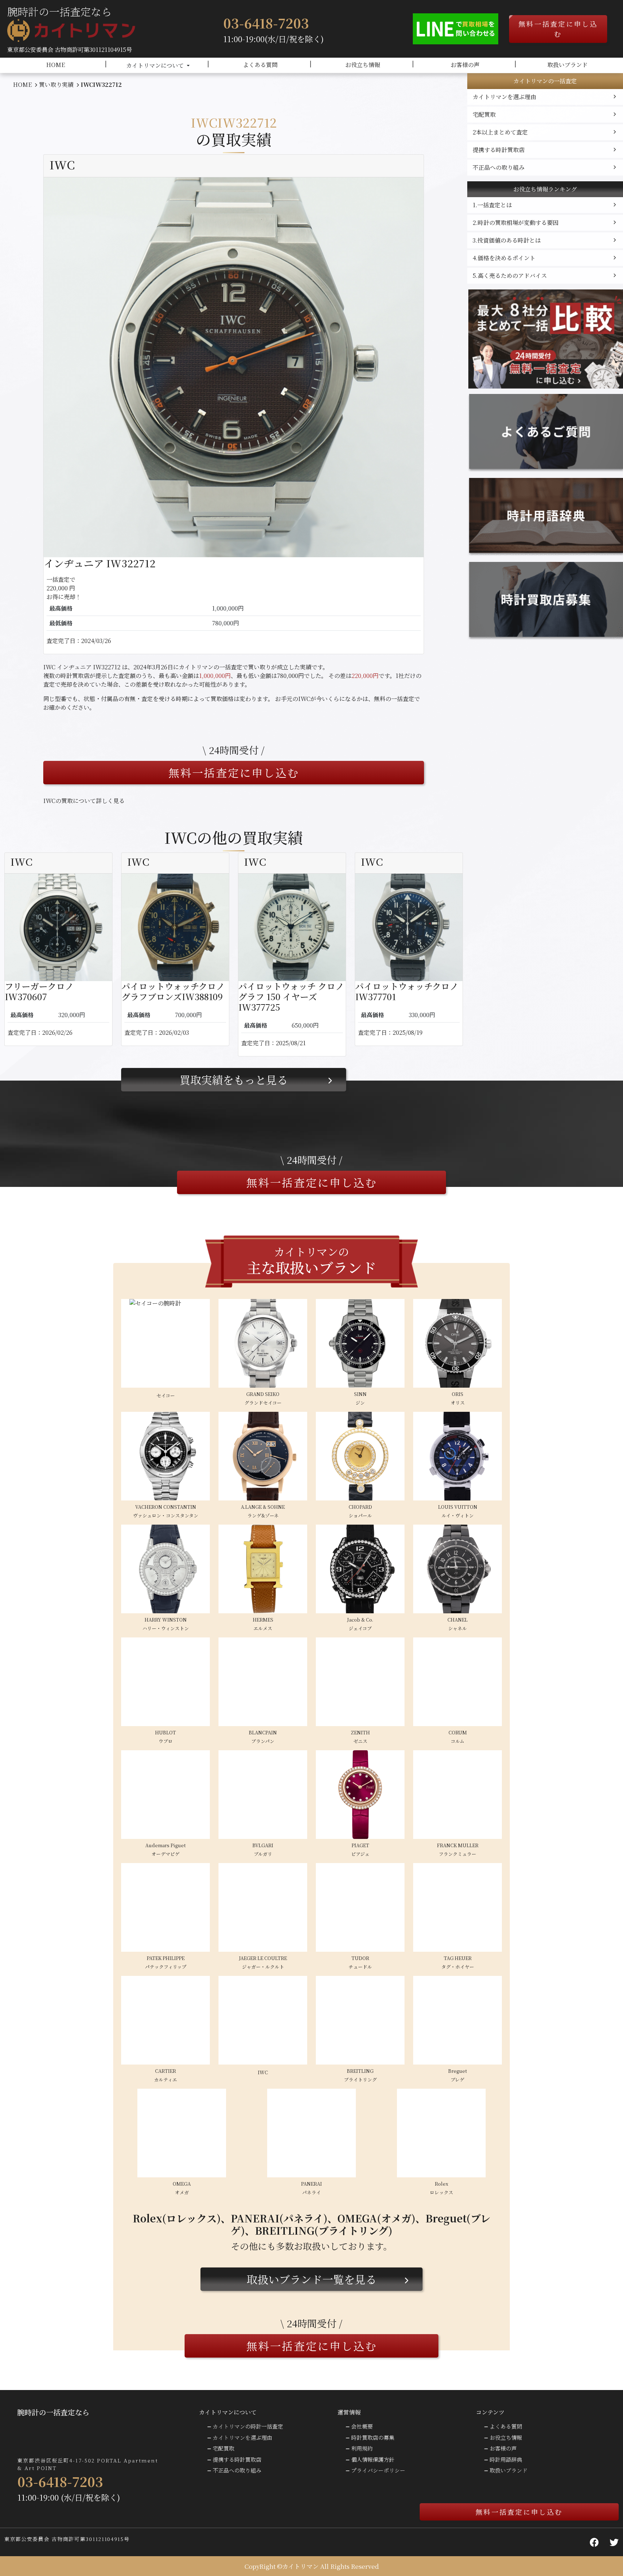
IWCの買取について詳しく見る (84, 801)
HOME (56, 65)
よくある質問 (260, 65)
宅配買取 (484, 114)
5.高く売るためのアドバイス (510, 276)
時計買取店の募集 (373, 2437)
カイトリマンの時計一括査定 (248, 2426)
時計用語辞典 (506, 2459)
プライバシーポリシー (378, 2470)
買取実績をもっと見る (234, 1079)
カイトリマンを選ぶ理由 (504, 97)
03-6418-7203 (266, 23)
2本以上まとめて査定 (500, 132)
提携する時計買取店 (499, 150)
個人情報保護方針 (373, 2459)
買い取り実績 (56, 85)
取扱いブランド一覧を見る (311, 2279)
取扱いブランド (567, 65)
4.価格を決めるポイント (504, 258)
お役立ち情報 (363, 65)
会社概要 (362, 2426)
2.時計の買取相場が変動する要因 (516, 223)
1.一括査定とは (492, 205)
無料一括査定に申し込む (558, 29)
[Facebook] (594, 2542)
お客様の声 (465, 65)
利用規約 (362, 2448)
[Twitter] (614, 2542)
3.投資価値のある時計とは (507, 240)
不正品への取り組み (499, 167)
